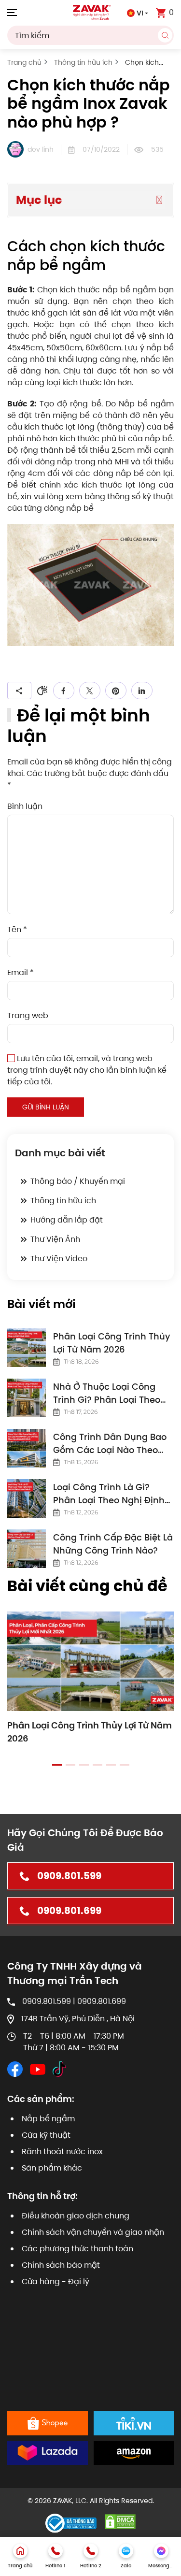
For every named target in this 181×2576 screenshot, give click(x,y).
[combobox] (90, 35)
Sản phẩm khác (52, 2168)
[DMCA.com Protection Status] (120, 2521)
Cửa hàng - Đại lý (56, 2281)
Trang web (28, 1015)
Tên (17, 929)
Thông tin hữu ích (63, 1201)
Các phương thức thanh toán (77, 2249)
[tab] (57, 1765)
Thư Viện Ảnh (55, 1239)
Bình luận (25, 806)
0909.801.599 (69, 1876)
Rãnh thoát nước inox (62, 2151)
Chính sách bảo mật (61, 2265)
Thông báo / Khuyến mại (78, 1181)
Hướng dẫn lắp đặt (67, 1220)
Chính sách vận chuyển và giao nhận (93, 2232)
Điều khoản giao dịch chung (76, 2216)
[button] (12, 12)
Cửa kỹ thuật (46, 2135)
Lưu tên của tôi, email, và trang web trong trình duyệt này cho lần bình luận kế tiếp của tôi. (87, 1070)
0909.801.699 (69, 1911)
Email (21, 972)
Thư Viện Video (59, 1259)
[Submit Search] (165, 35)
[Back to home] (91, 12)
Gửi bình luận (46, 1107)
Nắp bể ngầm (48, 2119)
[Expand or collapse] (159, 200)
